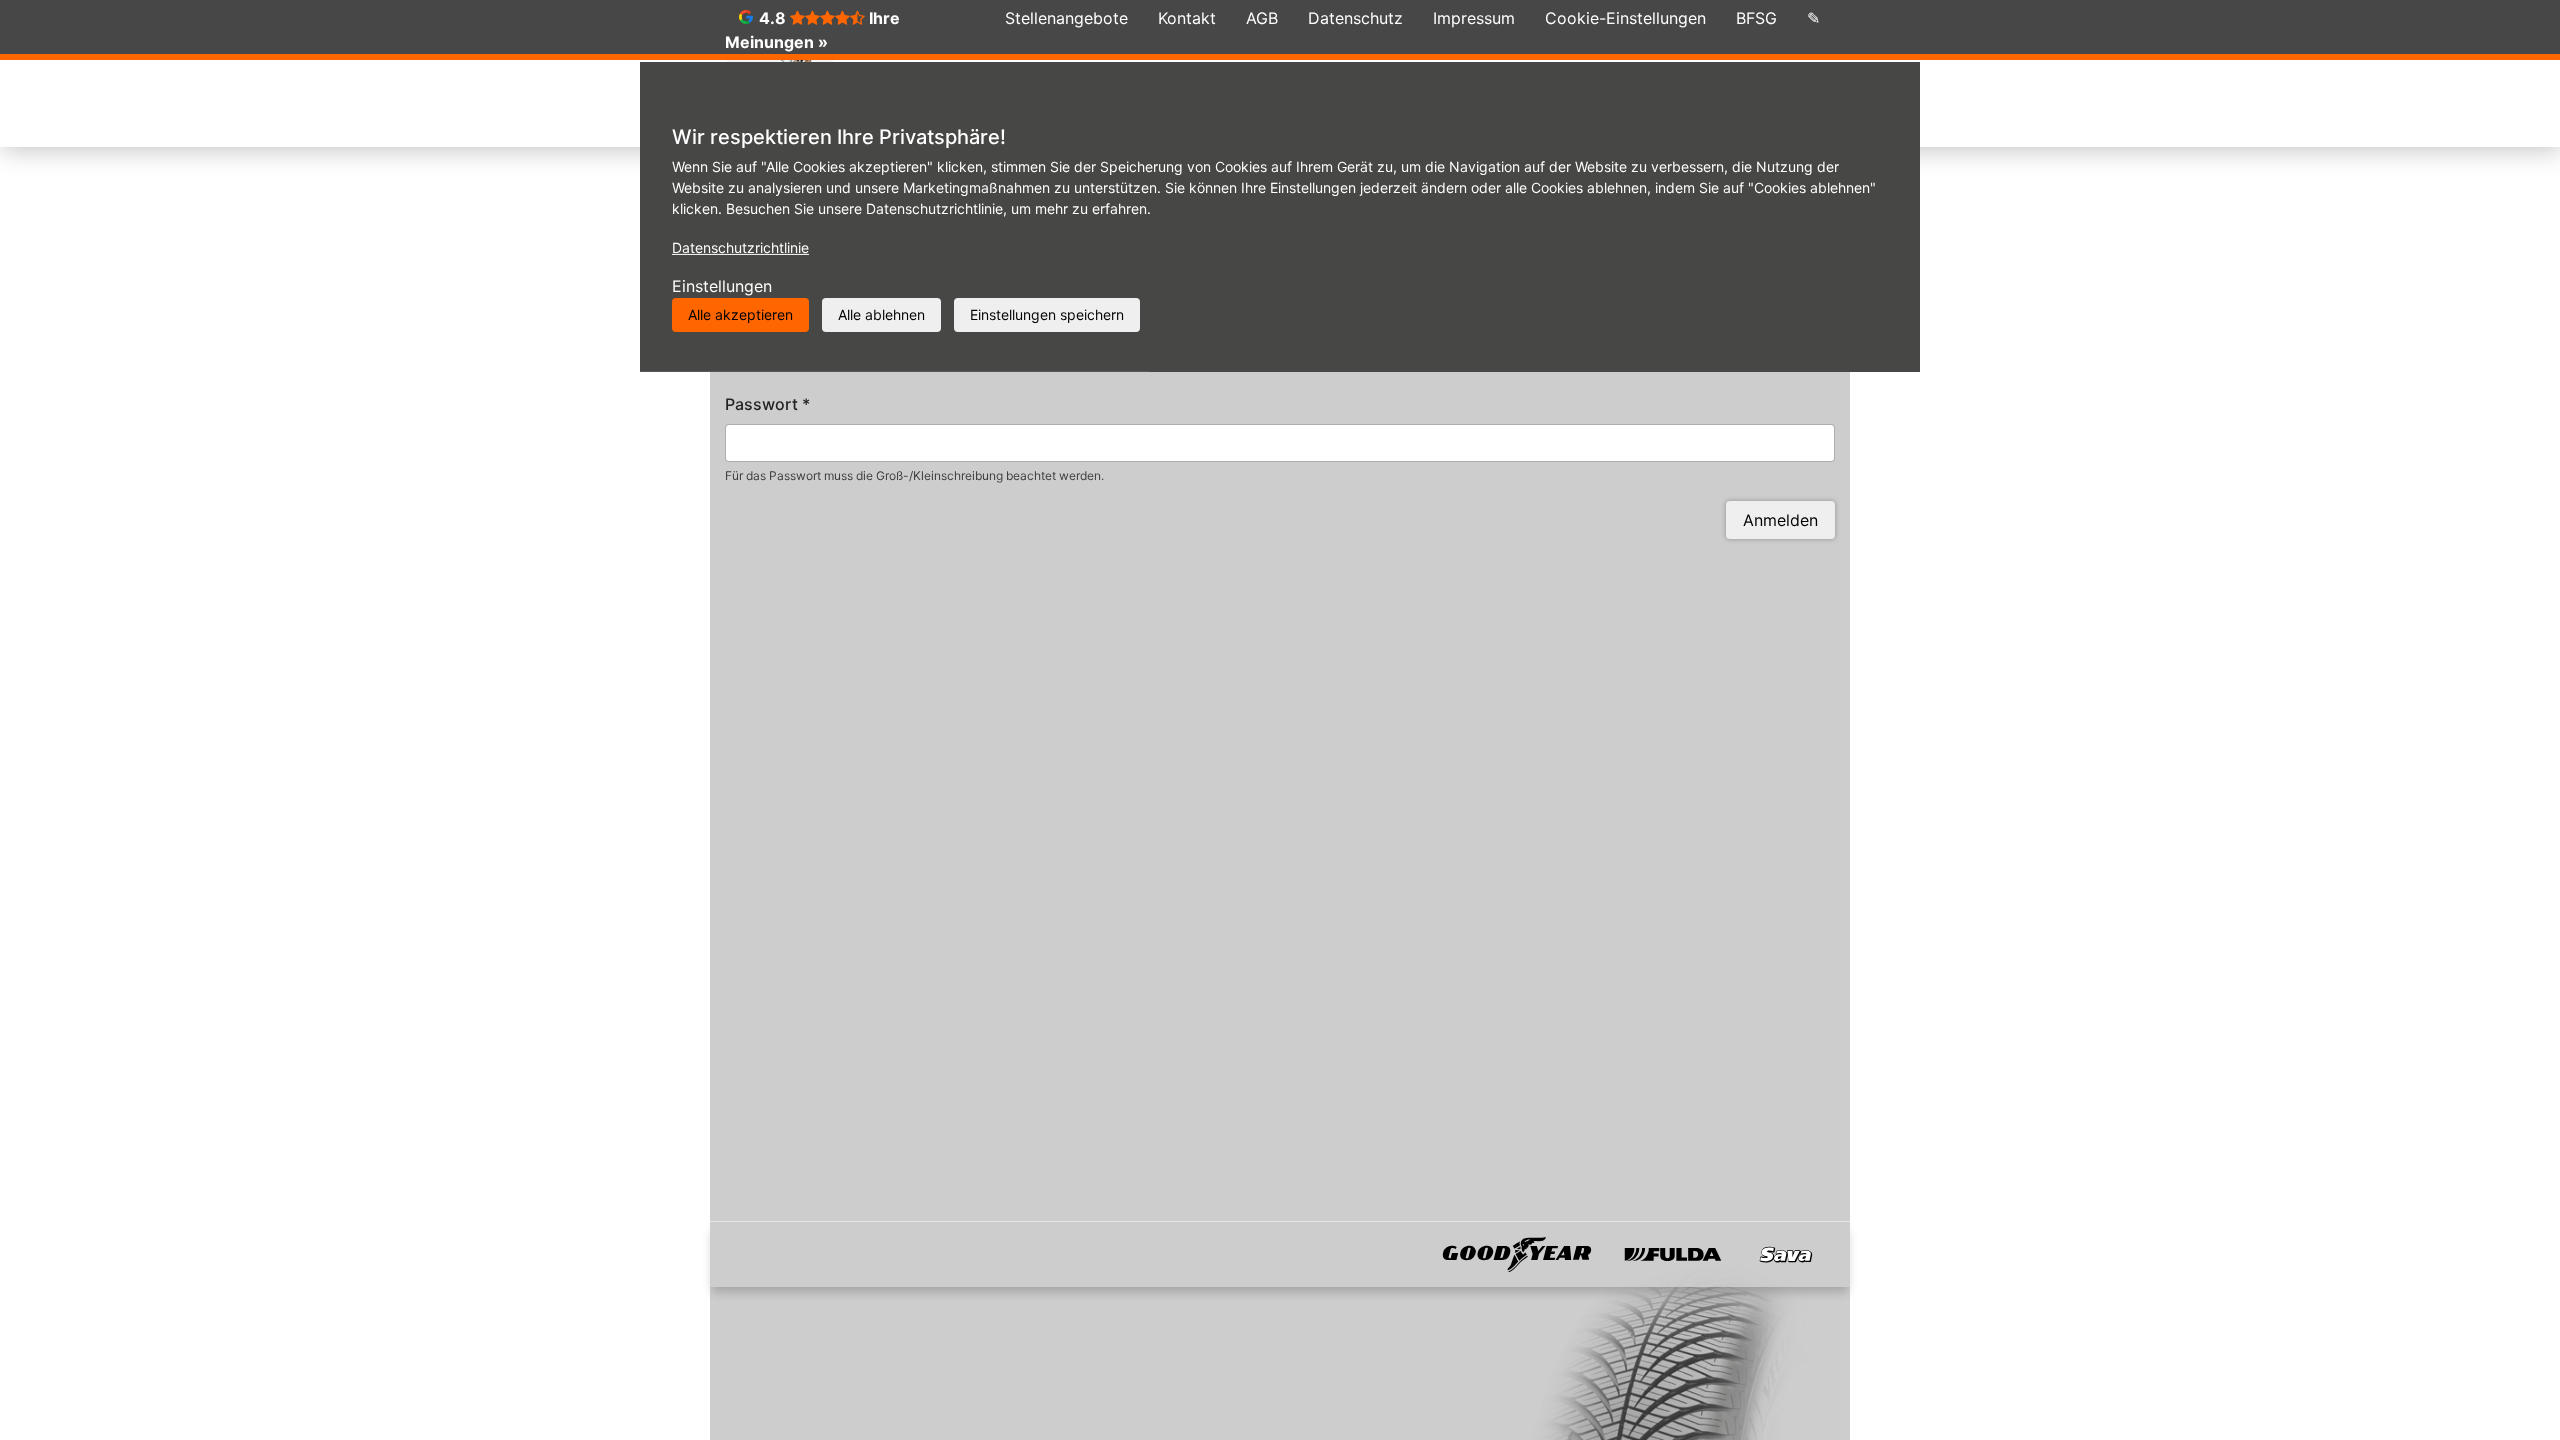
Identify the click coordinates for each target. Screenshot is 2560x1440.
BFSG (1756, 18)
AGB (1262, 18)
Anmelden (1780, 520)
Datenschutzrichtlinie (740, 247)
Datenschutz (1355, 18)
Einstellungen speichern (1047, 314)
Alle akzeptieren (740, 314)
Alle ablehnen (881, 314)
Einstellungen (722, 286)
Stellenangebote (1066, 18)
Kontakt (1187, 18)
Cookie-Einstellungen (1625, 18)
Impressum (1474, 18)
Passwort (767, 404)
